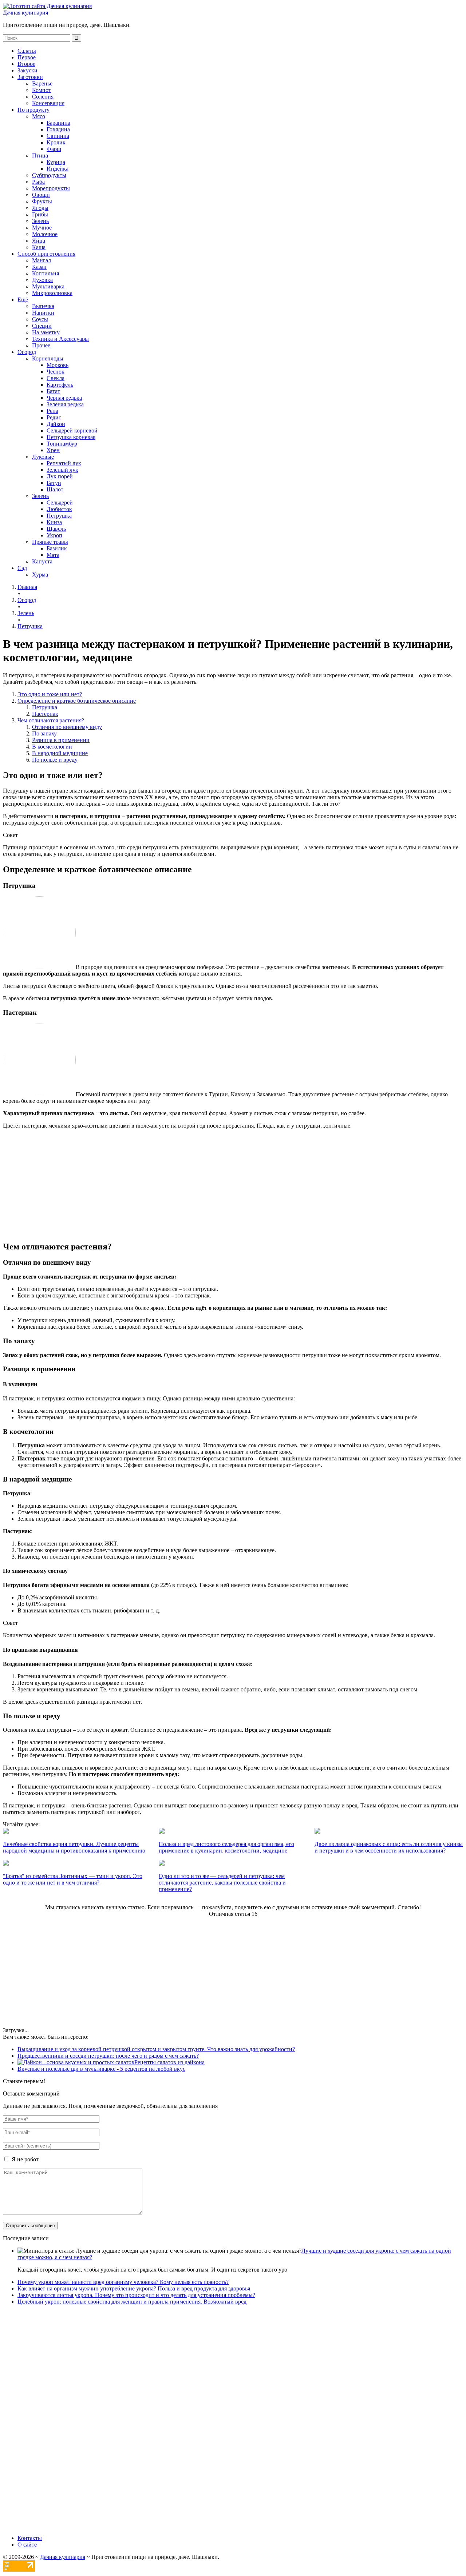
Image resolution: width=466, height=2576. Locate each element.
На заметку (46, 332)
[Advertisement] (174, 1184)
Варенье (42, 83)
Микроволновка (52, 293)
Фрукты (42, 201)
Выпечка (43, 306)
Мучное (42, 228)
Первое (27, 57)
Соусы (40, 319)
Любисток (59, 509)
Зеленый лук (62, 470)
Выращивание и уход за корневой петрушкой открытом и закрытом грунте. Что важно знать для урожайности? (156, 2049)
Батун (54, 483)
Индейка (58, 169)
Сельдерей (60, 503)
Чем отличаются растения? (51, 720)
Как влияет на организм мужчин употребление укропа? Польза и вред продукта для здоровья (134, 2288)
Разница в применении (61, 740)
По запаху (44, 733)
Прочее (41, 345)
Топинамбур (62, 444)
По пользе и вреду (55, 760)
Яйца (39, 241)
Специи (42, 326)
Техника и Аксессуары (60, 339)
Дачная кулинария (25, 13)
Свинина (58, 136)
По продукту (33, 110)
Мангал (42, 260)
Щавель (56, 529)
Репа (52, 411)
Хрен (53, 450)
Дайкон (56, 424)
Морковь (58, 365)
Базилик (57, 548)
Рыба (38, 182)
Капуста (42, 561)
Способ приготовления (46, 254)
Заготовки (30, 77)
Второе (26, 64)
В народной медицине (60, 753)
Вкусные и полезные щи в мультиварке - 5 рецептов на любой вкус (101, 2069)
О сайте (27, 2545)
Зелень (40, 221)
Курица (56, 162)
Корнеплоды (48, 358)
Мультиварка (48, 286)
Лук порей (60, 476)
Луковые (43, 457)
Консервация (48, 103)
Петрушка (59, 516)
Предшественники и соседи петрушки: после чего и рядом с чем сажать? (108, 2056)
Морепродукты (51, 188)
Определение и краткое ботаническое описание (77, 701)
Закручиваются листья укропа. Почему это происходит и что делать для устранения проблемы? (136, 2295)
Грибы (40, 214)
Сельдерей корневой (72, 430)
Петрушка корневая (71, 437)
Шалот (55, 489)
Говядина (58, 129)
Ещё (23, 300)
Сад (22, 568)
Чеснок (56, 372)
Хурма (40, 575)
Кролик (56, 142)
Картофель (60, 385)
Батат (53, 391)
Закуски (27, 70)
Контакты (30, 2538)
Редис (54, 417)
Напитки (43, 313)
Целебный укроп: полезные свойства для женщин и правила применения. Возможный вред (132, 2302)
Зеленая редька (65, 404)
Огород (27, 352)
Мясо (39, 116)
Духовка (42, 280)
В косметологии (52, 747)
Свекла (56, 378)
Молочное (45, 234)
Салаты (27, 51)
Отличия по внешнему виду (67, 727)
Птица (40, 155)
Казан (39, 267)
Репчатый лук (64, 463)
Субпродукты (49, 175)
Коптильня (46, 273)
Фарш (54, 149)
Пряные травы (50, 542)
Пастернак (45, 714)
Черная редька (64, 398)
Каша (39, 247)
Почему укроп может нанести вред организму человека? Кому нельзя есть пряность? (123, 2282)
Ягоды (40, 208)
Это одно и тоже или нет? (50, 694)
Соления (43, 97)
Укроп (54, 535)
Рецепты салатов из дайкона (169, 2062)
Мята (53, 555)
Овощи (41, 195)
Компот (42, 90)
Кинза (54, 522)
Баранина (58, 123)
